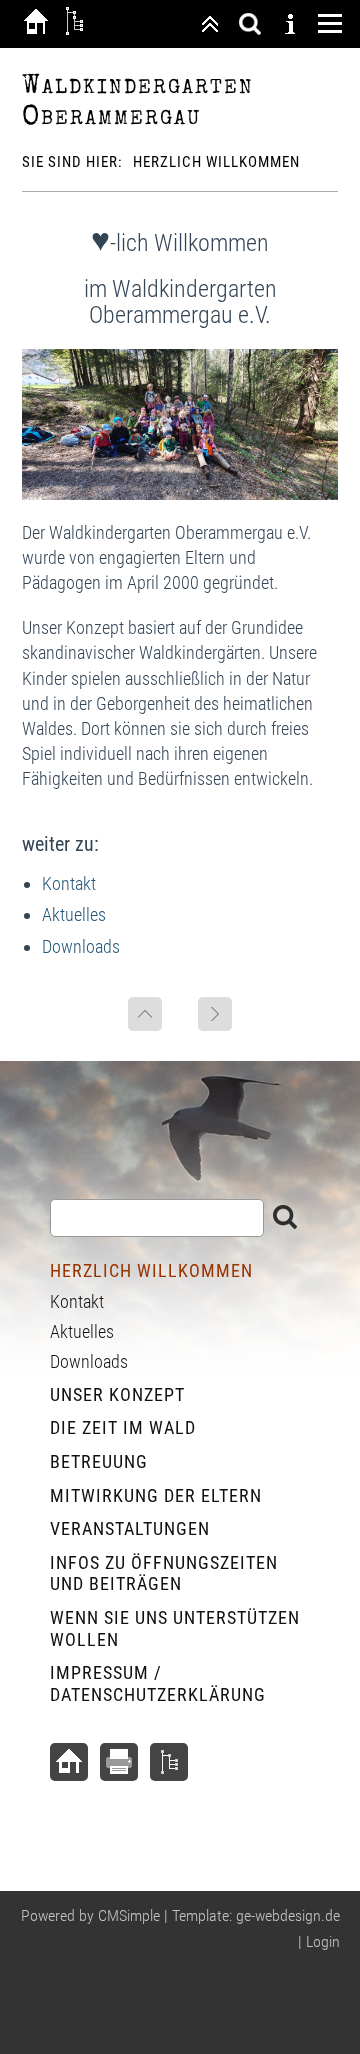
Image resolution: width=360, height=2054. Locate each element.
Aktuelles (74, 914)
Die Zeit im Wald (123, 1427)
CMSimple (129, 1915)
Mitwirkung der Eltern (156, 1495)
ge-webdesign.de (288, 1915)
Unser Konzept (117, 1394)
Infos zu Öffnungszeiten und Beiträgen (164, 1573)
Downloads (81, 946)
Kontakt (69, 883)
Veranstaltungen (130, 1528)
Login (323, 1941)
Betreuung (99, 1461)
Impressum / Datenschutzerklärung (158, 1683)
